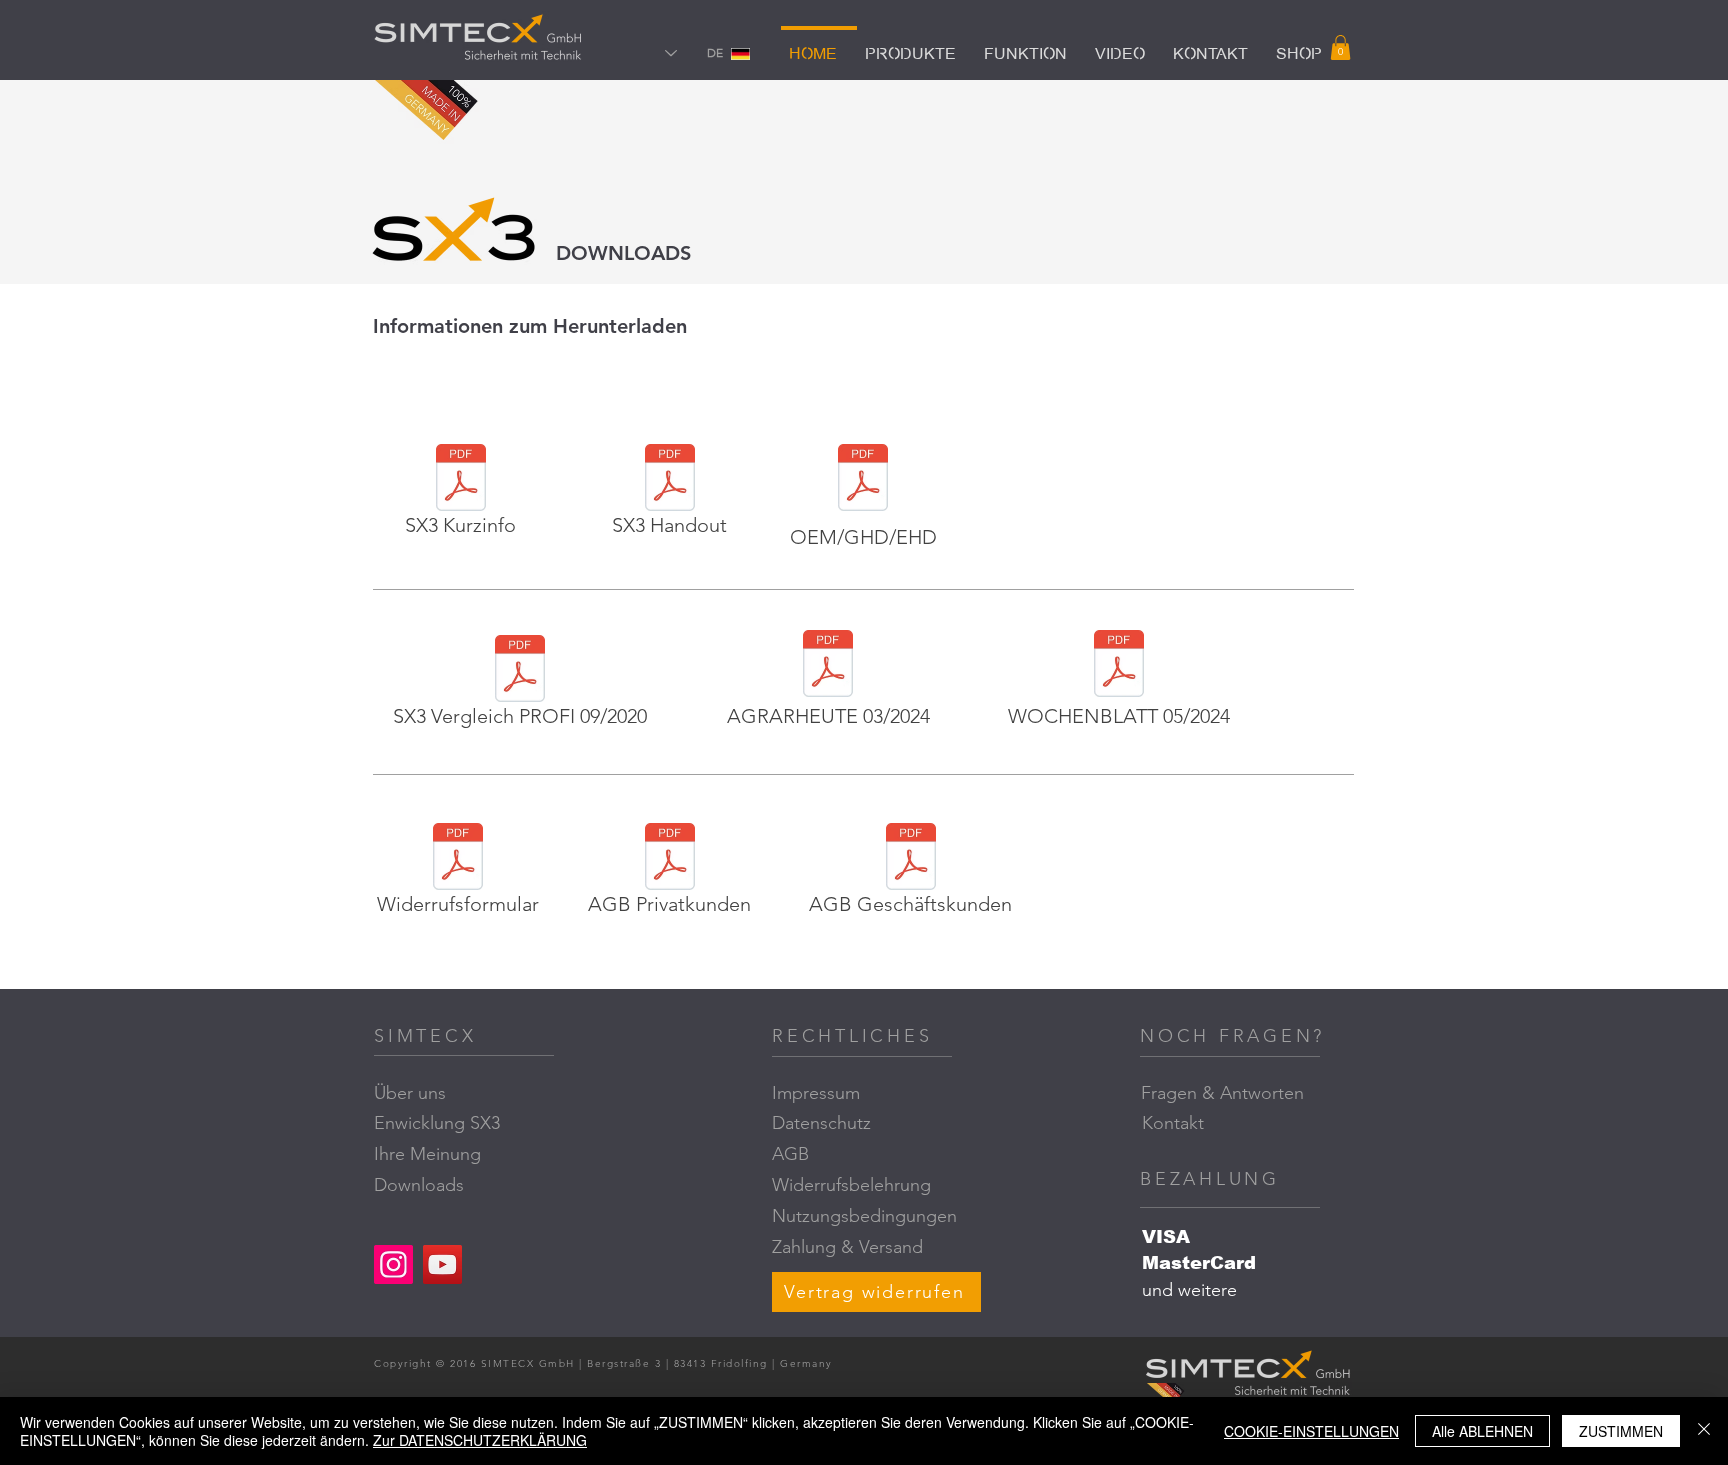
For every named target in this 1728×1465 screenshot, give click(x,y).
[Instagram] (393, 1264)
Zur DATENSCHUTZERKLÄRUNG (480, 1440)
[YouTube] (442, 1264)
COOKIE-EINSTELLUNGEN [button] (1311, 1431)
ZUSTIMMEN (1621, 1431)
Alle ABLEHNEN (1482, 1431)
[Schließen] (1704, 1431)
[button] (1340, 47)
